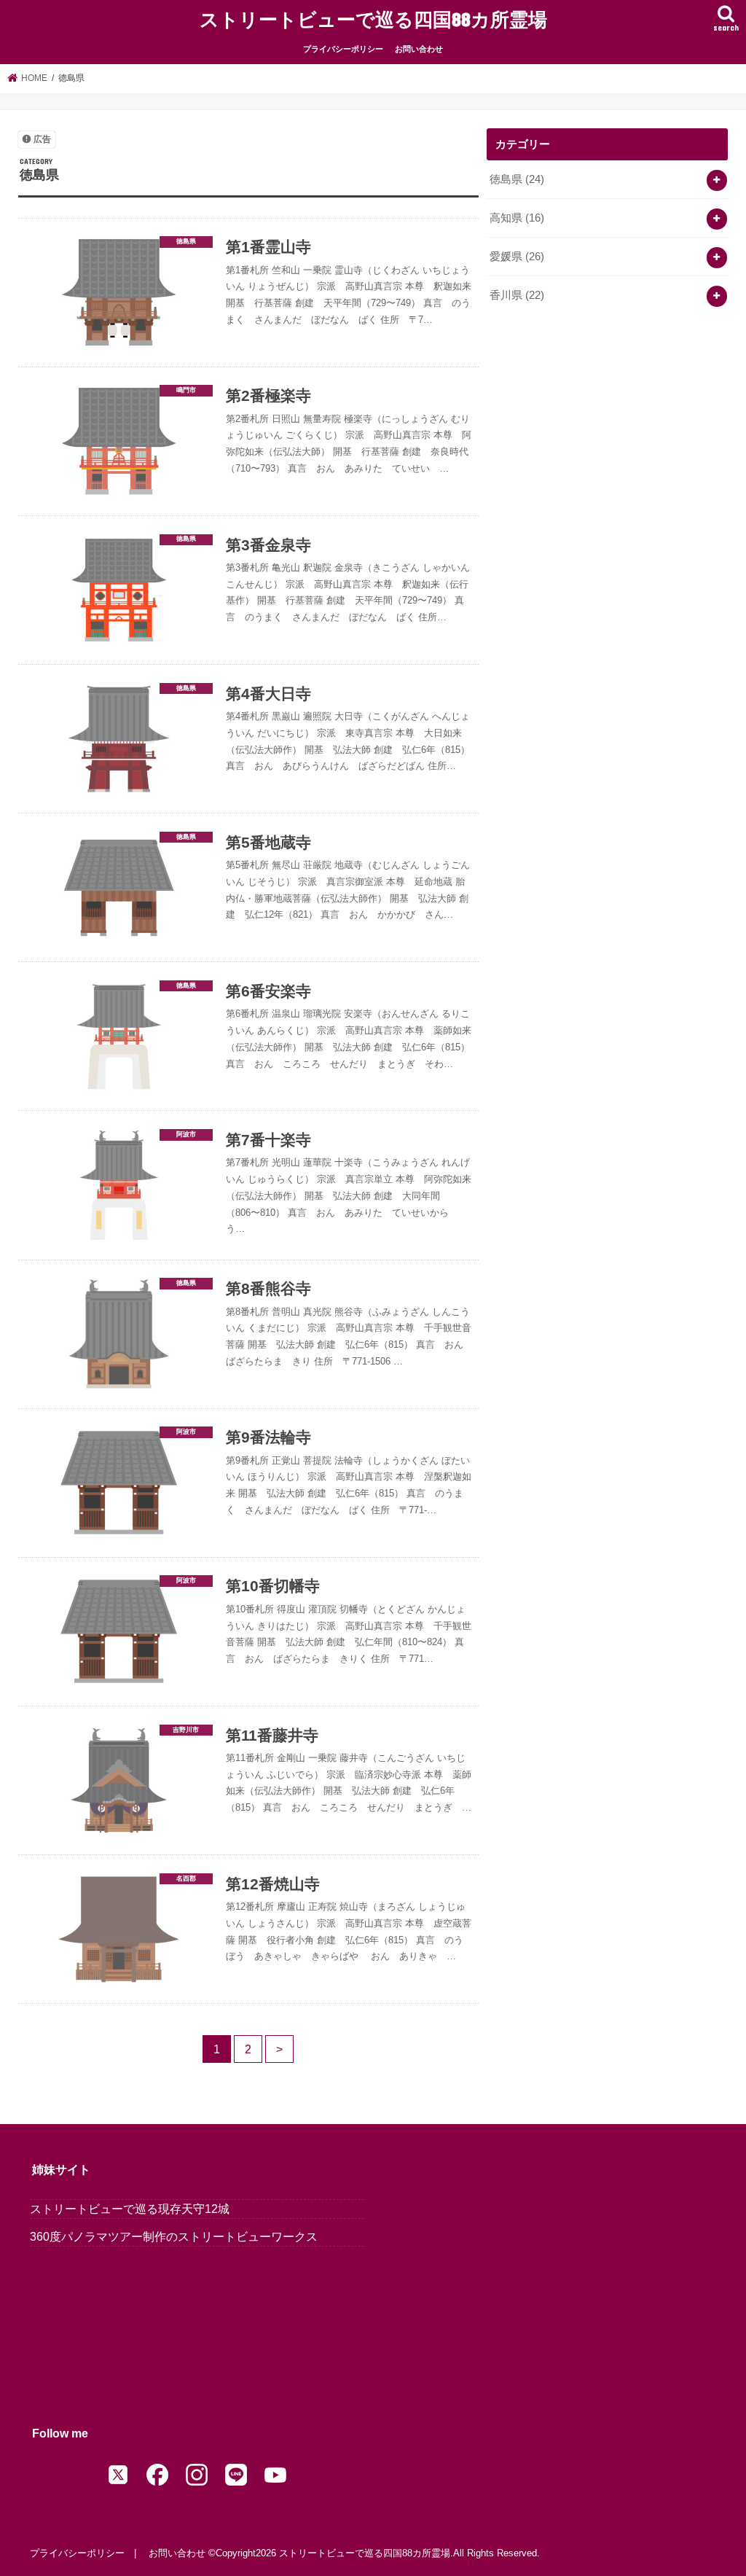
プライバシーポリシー (343, 49)
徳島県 (517, 179)
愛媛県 (517, 257)
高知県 (517, 218)
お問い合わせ (419, 49)
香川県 (517, 295)
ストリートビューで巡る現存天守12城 (130, 2209)
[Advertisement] (607, 437)
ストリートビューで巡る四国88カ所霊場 (373, 19)
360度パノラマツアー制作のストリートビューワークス (174, 2236)
